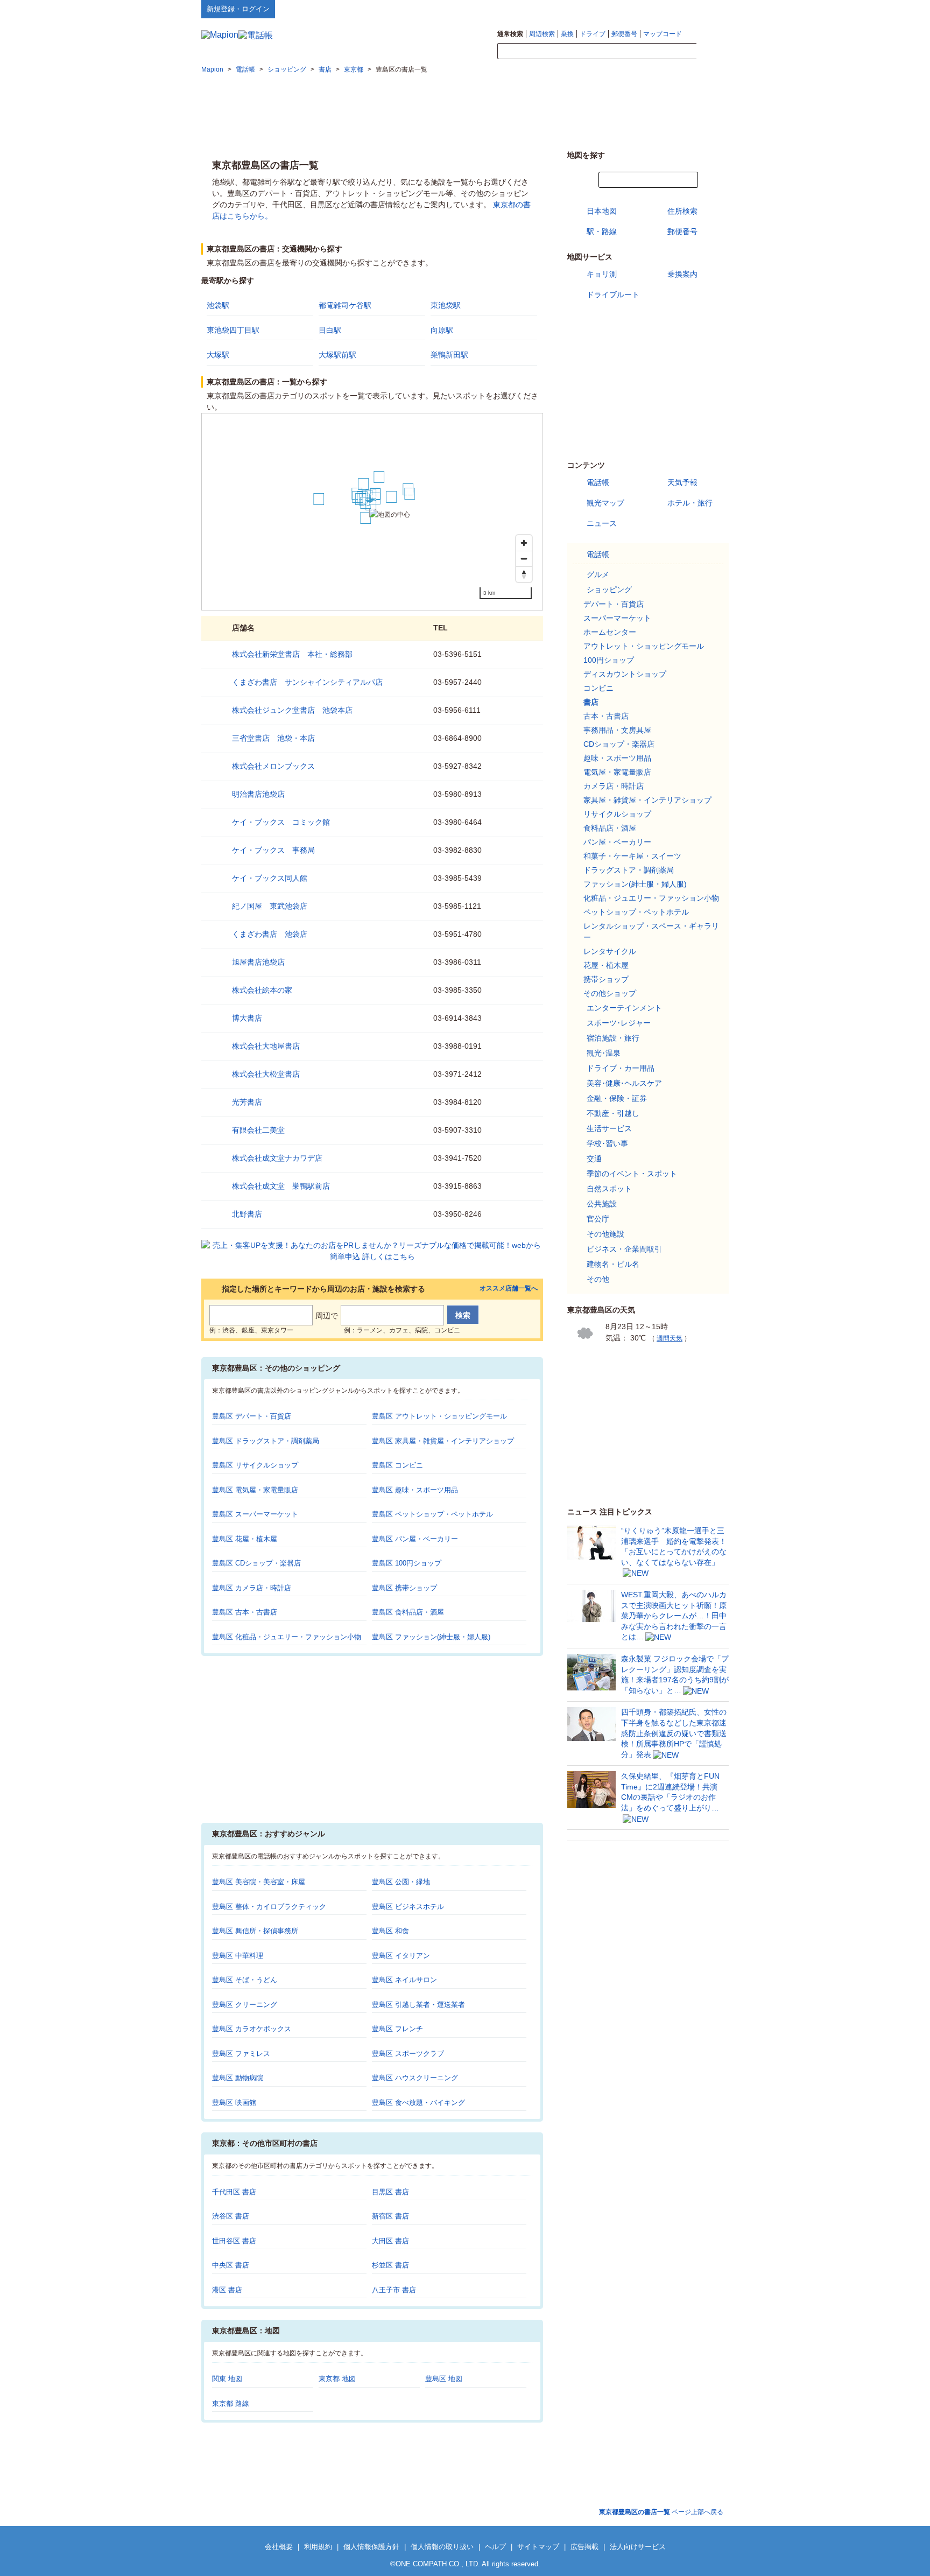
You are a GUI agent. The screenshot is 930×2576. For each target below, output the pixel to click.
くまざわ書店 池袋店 (270, 934)
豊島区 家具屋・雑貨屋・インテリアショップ (443, 1441)
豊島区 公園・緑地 (401, 1882)
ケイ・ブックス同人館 (270, 878)
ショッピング (609, 589)
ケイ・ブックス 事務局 (273, 850)
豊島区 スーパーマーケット (255, 1514)
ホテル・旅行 (690, 503)
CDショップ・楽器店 (619, 744)
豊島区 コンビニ (397, 1465)
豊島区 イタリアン (401, 1956)
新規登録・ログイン (238, 9)
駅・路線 (602, 231)
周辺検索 (542, 34)
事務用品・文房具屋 (617, 730)
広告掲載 (584, 2547)
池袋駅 (218, 305)
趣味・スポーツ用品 (617, 758)
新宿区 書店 (390, 2216)
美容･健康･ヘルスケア (624, 1083)
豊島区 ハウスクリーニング (415, 2078)
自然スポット (609, 1189)
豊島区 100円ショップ (407, 1563)
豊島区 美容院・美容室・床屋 (259, 1882)
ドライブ (593, 34)
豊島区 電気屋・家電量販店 (255, 1490)
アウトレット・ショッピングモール (644, 646)
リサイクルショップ (617, 814)
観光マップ (605, 503)
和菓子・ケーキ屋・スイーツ (632, 856)
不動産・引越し (613, 1113)
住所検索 (682, 211)
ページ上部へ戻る (661, 2512)
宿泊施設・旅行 (613, 1038)
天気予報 (682, 482)
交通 (594, 1159)
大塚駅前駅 (337, 355)
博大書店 (247, 1018)
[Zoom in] (524, 543)
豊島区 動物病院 (238, 2078)
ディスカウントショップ (625, 674)
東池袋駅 (446, 305)
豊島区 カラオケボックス (252, 2029)
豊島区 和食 (390, 1931)
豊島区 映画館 (234, 2103)
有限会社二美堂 (258, 1130)
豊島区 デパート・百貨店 (252, 1416)
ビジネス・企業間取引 (624, 1249)
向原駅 (442, 330)
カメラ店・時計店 (614, 786)
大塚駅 (218, 355)
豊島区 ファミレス (241, 2054)
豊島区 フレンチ (397, 2029)
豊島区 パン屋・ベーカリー (415, 1539)
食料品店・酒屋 (610, 828)
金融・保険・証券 (617, 1098)
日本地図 (602, 211)
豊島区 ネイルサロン (404, 1980)
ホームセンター (610, 632)
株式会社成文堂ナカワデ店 (277, 1158)
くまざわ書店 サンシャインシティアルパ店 (307, 682)
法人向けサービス (638, 2547)
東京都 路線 (231, 2403)
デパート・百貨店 (614, 604)
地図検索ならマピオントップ (623, 9)
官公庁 (598, 1219)
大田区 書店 (390, 2241)
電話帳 (598, 482)
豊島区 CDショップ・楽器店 (256, 1563)
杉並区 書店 (390, 2265)
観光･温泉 (604, 1053)
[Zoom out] (524, 559)
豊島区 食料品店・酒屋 (408, 1612)
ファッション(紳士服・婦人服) (635, 884)
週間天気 (670, 1338)
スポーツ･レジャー (619, 1023)
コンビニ (598, 688)
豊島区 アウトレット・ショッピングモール (439, 1416)
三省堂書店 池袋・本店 (273, 738)
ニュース (602, 523)
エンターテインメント (624, 1008)
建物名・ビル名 (613, 1264)
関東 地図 (227, 2379)
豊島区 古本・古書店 (245, 1612)
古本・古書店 (606, 716)
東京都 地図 (337, 2379)
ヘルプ (677, 9)
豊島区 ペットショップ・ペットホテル (432, 1514)
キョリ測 (602, 274)
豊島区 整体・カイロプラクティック (269, 1907)
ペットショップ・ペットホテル (636, 912)
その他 (598, 1279)
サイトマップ (711, 9)
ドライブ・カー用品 (621, 1068)
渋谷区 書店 (231, 2216)
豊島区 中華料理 (238, 1956)
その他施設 (605, 1234)
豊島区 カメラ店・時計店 (252, 1588)
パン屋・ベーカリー (617, 842)
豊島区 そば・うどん (245, 1980)
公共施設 (602, 1204)
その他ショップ (610, 993)
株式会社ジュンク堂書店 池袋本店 (292, 710)
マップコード (663, 34)
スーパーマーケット (617, 618)
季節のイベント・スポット (632, 1174)
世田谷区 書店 (234, 2241)
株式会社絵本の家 (262, 990)
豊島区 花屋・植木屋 (245, 1539)
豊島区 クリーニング (245, 2005)
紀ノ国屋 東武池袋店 (270, 906)
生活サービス (609, 1128)
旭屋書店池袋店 (258, 962)
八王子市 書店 (394, 2290)
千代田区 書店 (234, 2192)
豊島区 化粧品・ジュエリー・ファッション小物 (287, 1637)
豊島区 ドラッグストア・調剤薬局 (266, 1441)
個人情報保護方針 (371, 2547)
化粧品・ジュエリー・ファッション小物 (651, 898)
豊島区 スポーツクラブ (408, 2054)
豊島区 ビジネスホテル (408, 1907)
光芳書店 (247, 1102)
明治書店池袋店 (258, 794)
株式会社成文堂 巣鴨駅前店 (281, 1186)
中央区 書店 (231, 2265)
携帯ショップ (606, 979)
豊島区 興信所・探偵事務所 (255, 1931)
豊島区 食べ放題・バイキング (418, 2103)
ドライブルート (613, 294)
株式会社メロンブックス (273, 766)
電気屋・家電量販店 (617, 772)
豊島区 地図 (444, 2379)
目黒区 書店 (390, 2192)
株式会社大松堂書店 (266, 1074)
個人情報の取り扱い (442, 2547)
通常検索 (510, 34)
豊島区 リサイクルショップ (255, 1465)
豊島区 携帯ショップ (404, 1588)
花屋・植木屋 (606, 965)
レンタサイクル (610, 951)
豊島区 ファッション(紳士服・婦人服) (431, 1637)
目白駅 (330, 330)
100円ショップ (609, 660)
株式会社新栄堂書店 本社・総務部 (292, 654)
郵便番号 (624, 34)
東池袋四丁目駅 (233, 330)
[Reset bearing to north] (524, 574)
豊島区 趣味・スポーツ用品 (415, 1490)
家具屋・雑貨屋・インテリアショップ (647, 800)
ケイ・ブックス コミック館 (281, 822)
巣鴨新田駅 (449, 355)
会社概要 (279, 2547)
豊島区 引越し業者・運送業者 (418, 2005)
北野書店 (247, 1214)
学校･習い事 (607, 1143)
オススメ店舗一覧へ (509, 1289)
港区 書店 (227, 2290)
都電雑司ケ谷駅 (345, 305)
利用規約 (318, 2547)
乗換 (567, 34)
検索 (713, 52)
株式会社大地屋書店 (266, 1046)
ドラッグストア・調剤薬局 (629, 870)
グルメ (598, 574)
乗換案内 (682, 274)
